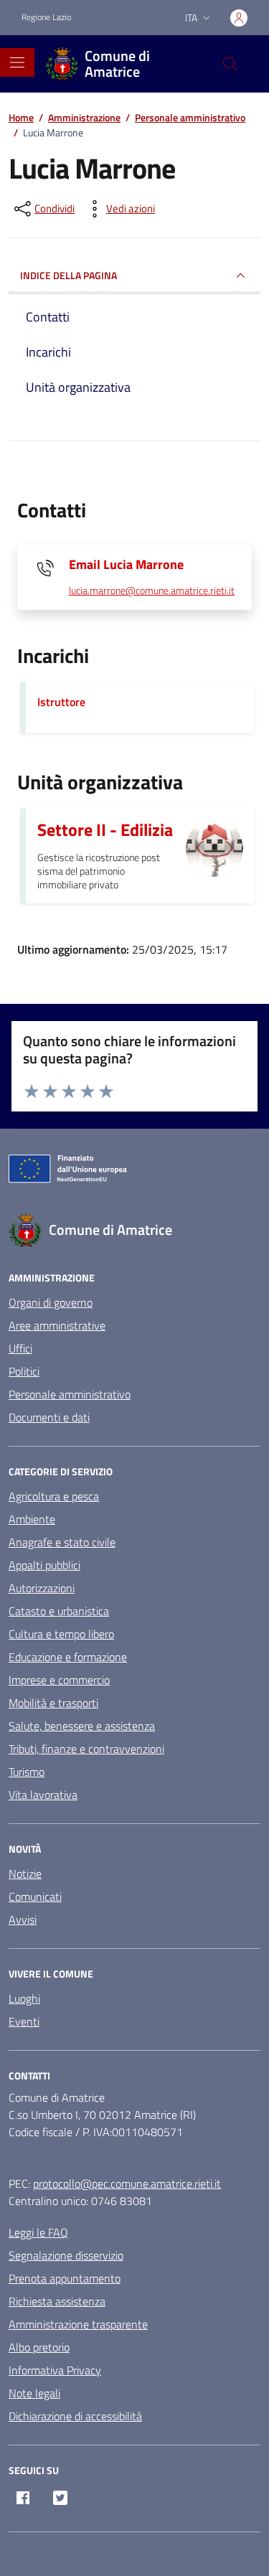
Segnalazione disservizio (66, 2255)
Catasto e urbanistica (59, 1611)
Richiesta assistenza (57, 2301)
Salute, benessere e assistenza (82, 1726)
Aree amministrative (57, 1325)
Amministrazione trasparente (78, 2324)
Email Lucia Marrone (126, 564)
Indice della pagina (69, 275)
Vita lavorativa (43, 1795)
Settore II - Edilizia (105, 829)
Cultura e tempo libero (61, 1634)
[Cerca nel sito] (230, 64)
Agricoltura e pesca (54, 1496)
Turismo (27, 1772)
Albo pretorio (39, 2347)
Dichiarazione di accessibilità (75, 2416)
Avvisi (23, 1919)
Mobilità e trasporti (53, 1703)
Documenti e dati (49, 1417)
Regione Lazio (46, 17)
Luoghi (24, 1998)
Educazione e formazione (68, 1657)
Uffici (20, 1348)
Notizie (25, 1874)
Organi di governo (51, 1302)
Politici (24, 1371)
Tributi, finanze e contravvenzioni (86, 1749)
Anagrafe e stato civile (62, 1542)
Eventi (24, 2021)
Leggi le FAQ (38, 2232)
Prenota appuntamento (65, 2278)
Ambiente (32, 1519)
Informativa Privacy (55, 2370)
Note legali (34, 2393)
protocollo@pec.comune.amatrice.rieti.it (127, 2184)
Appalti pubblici (44, 1565)
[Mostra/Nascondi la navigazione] (17, 62)
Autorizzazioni (42, 1588)
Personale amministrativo (70, 1394)
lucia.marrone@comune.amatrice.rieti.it (152, 591)
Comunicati (35, 1896)
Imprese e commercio (59, 1680)
